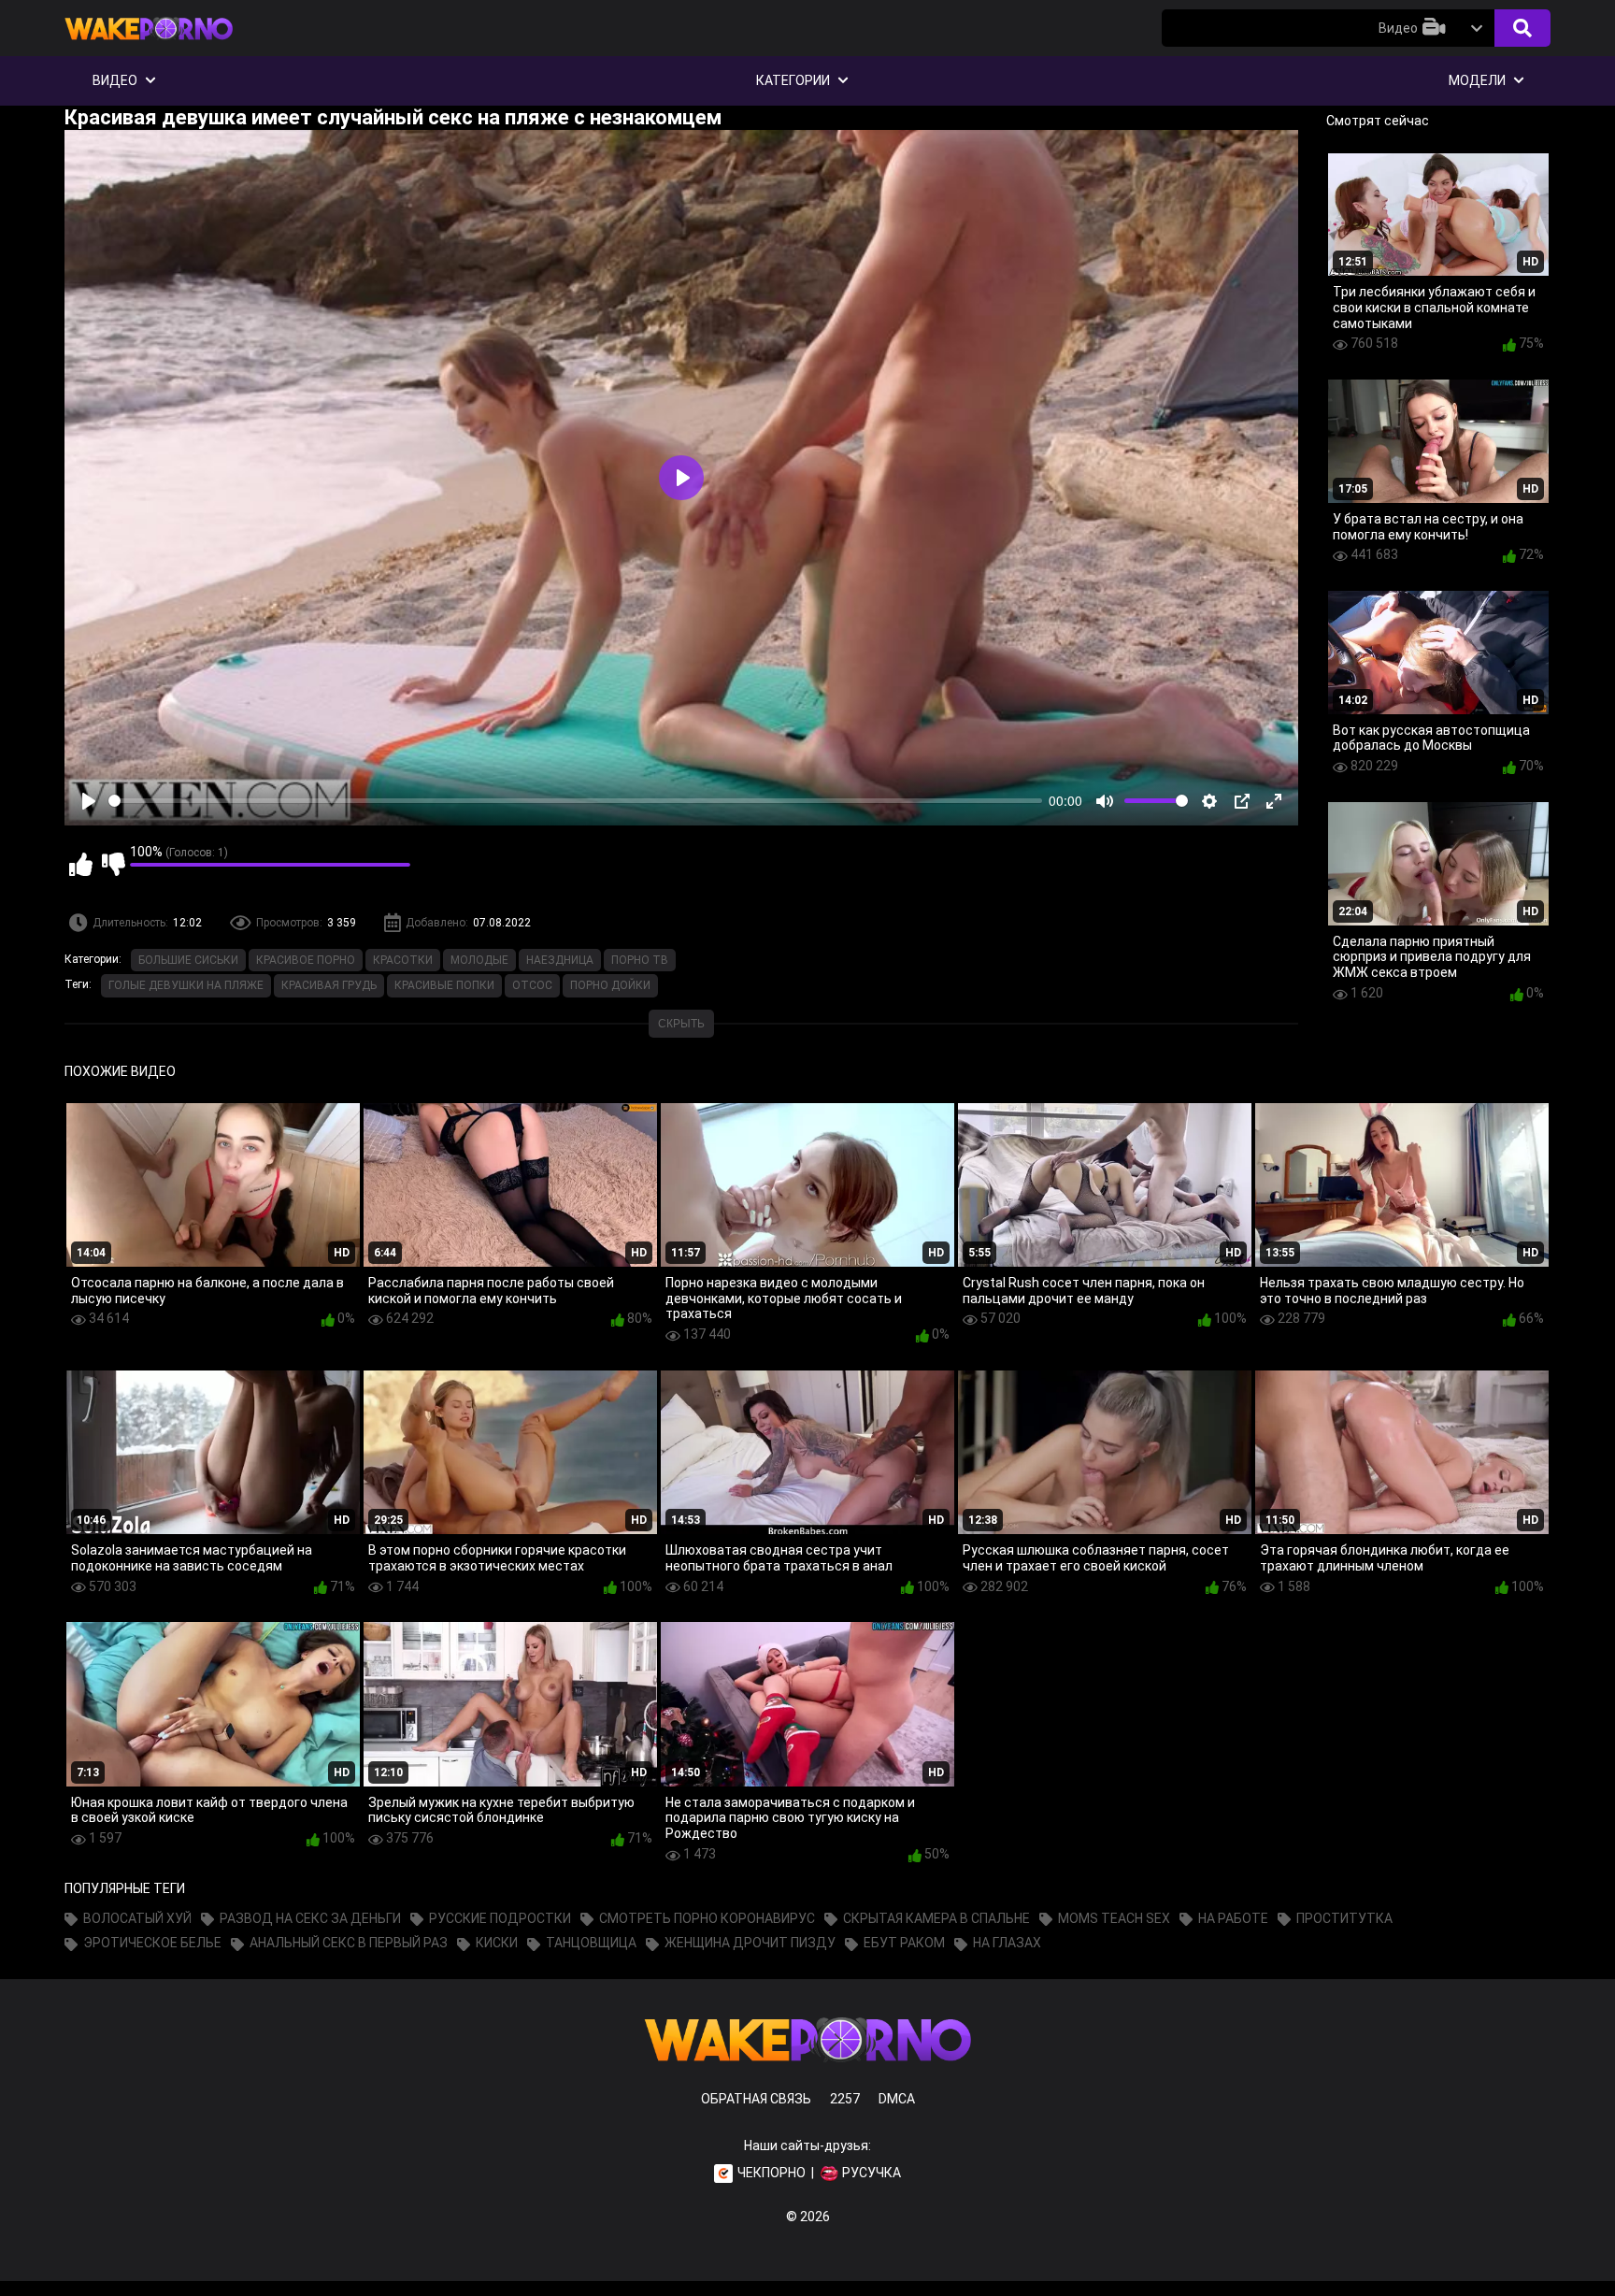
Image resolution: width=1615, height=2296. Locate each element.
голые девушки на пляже (186, 985)
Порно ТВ (640, 960)
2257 (845, 2099)
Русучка (872, 2173)
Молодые (479, 960)
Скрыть (681, 1024)
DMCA (897, 2099)
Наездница (560, 960)
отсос (532, 985)
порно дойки (610, 985)
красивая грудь (329, 985)
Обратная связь (756, 2099)
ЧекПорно (772, 2173)
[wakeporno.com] (149, 44)
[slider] (575, 801)
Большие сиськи (188, 960)
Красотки (403, 960)
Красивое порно (306, 960)
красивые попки (444, 985)
